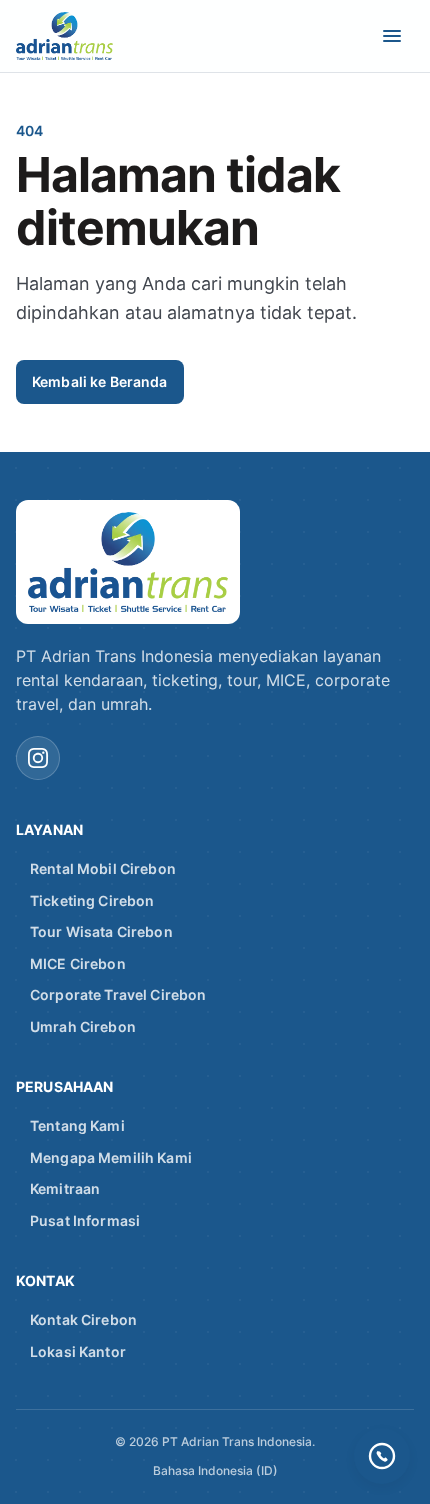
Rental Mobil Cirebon (103, 868)
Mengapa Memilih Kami (111, 1157)
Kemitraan (65, 1188)
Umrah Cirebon (83, 1026)
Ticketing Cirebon (92, 900)
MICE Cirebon (78, 963)
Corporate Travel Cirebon (118, 994)
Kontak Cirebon (83, 1319)
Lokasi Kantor (78, 1351)
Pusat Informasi (85, 1220)
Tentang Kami (77, 1125)
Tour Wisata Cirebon (101, 931)
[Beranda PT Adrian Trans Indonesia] (80, 36)
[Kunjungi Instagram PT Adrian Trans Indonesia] (38, 758)
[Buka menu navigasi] (392, 36)
